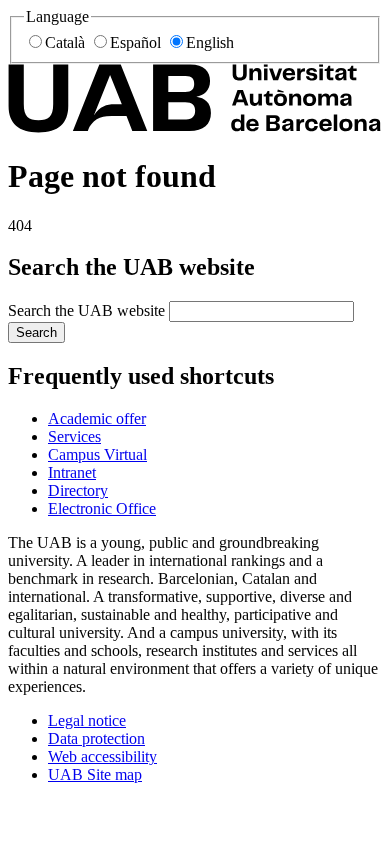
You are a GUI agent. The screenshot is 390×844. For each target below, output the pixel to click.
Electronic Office (102, 508)
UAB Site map (95, 774)
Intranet (72, 472)
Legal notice (87, 720)
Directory (78, 490)
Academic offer (97, 418)
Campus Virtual (97, 454)
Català (65, 42)
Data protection (96, 738)
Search (36, 332)
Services (74, 436)
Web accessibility (102, 756)
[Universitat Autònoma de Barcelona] (195, 127)
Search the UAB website (86, 310)
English (210, 42)
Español (135, 42)
